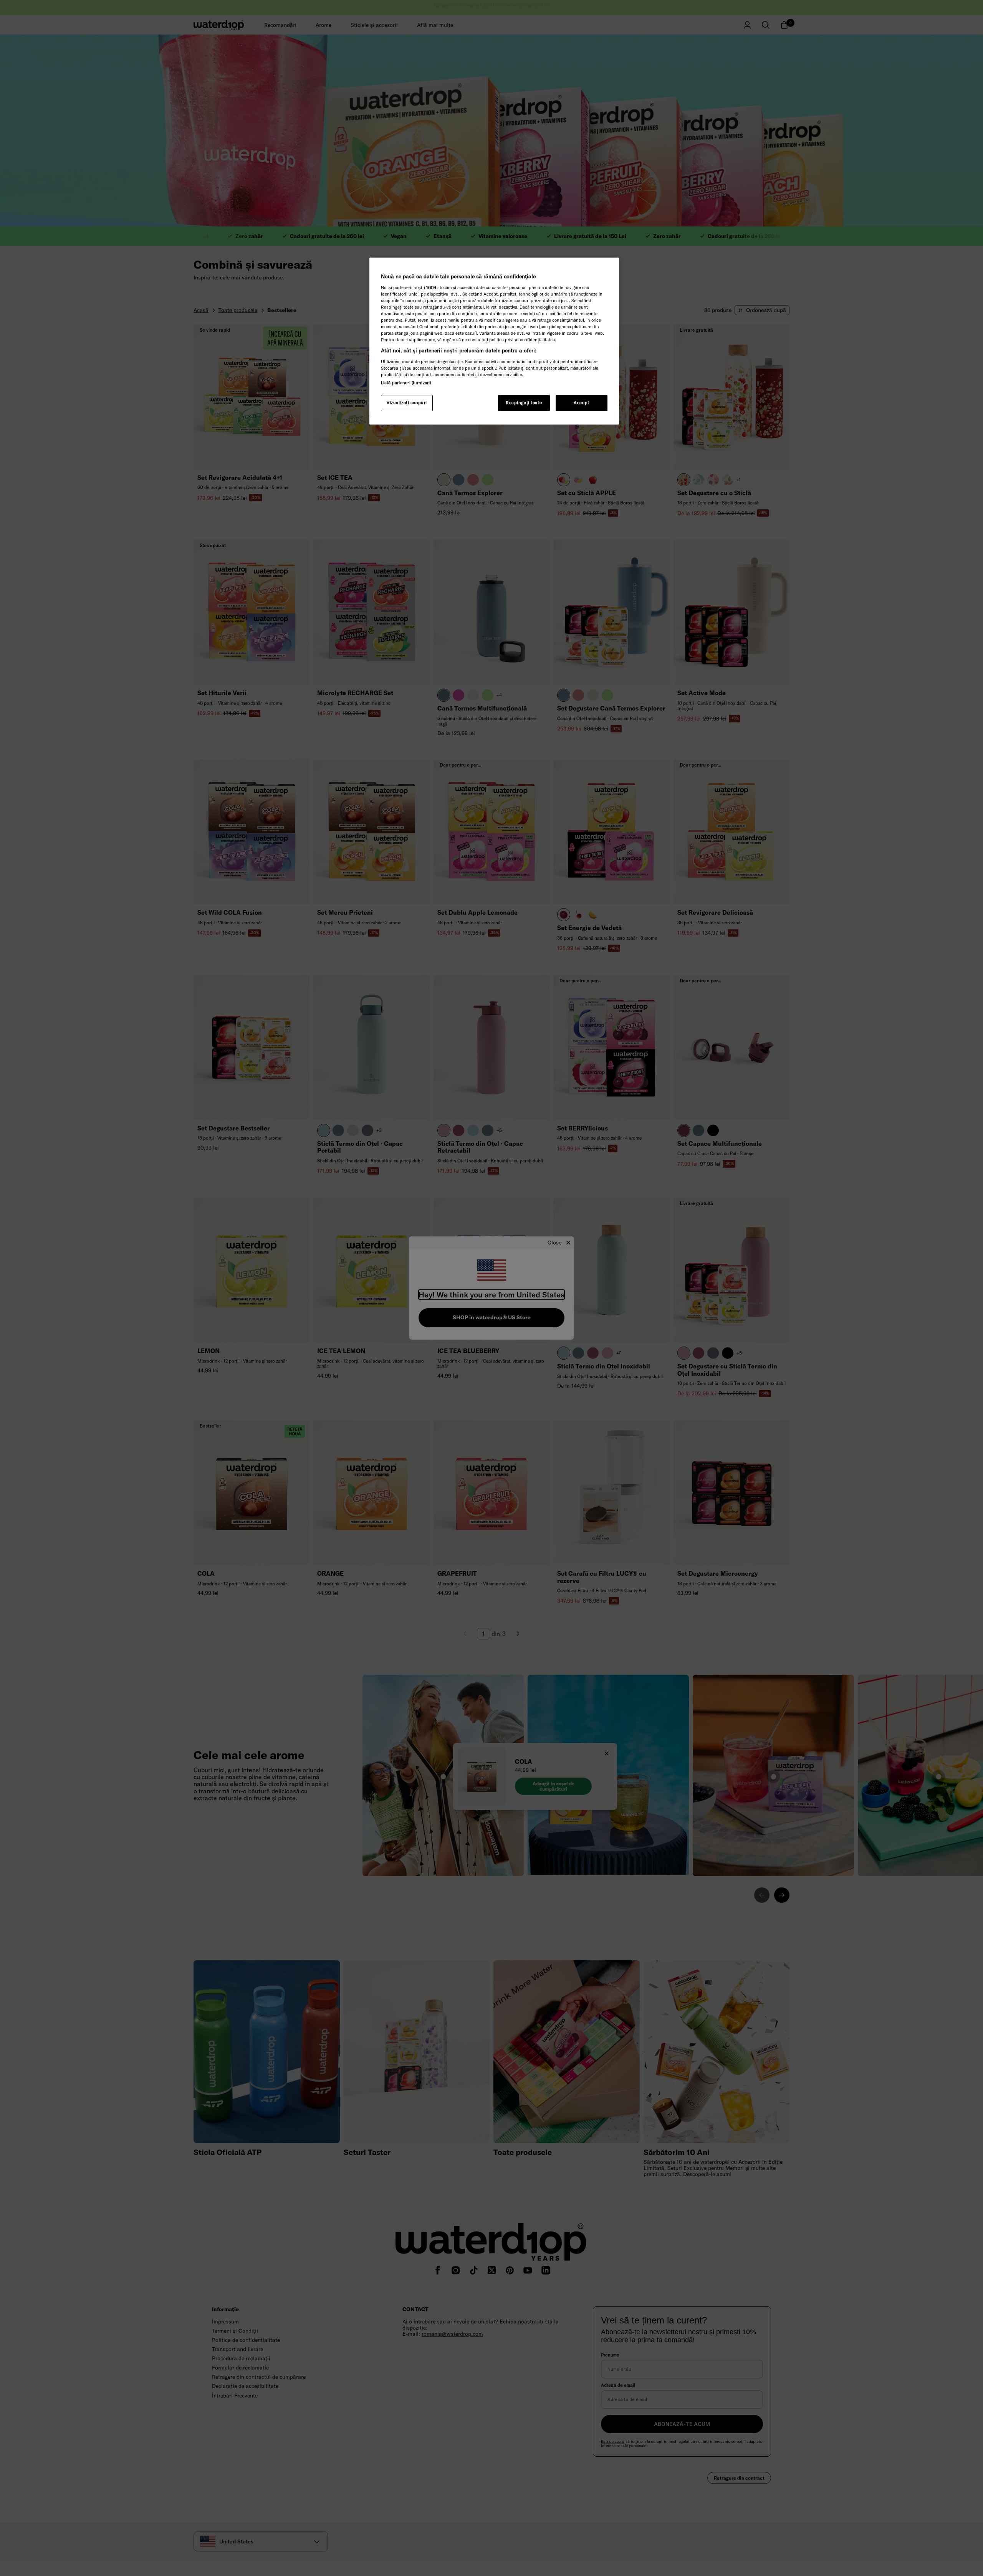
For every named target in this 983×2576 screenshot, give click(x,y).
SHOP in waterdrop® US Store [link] (492, 1317)
